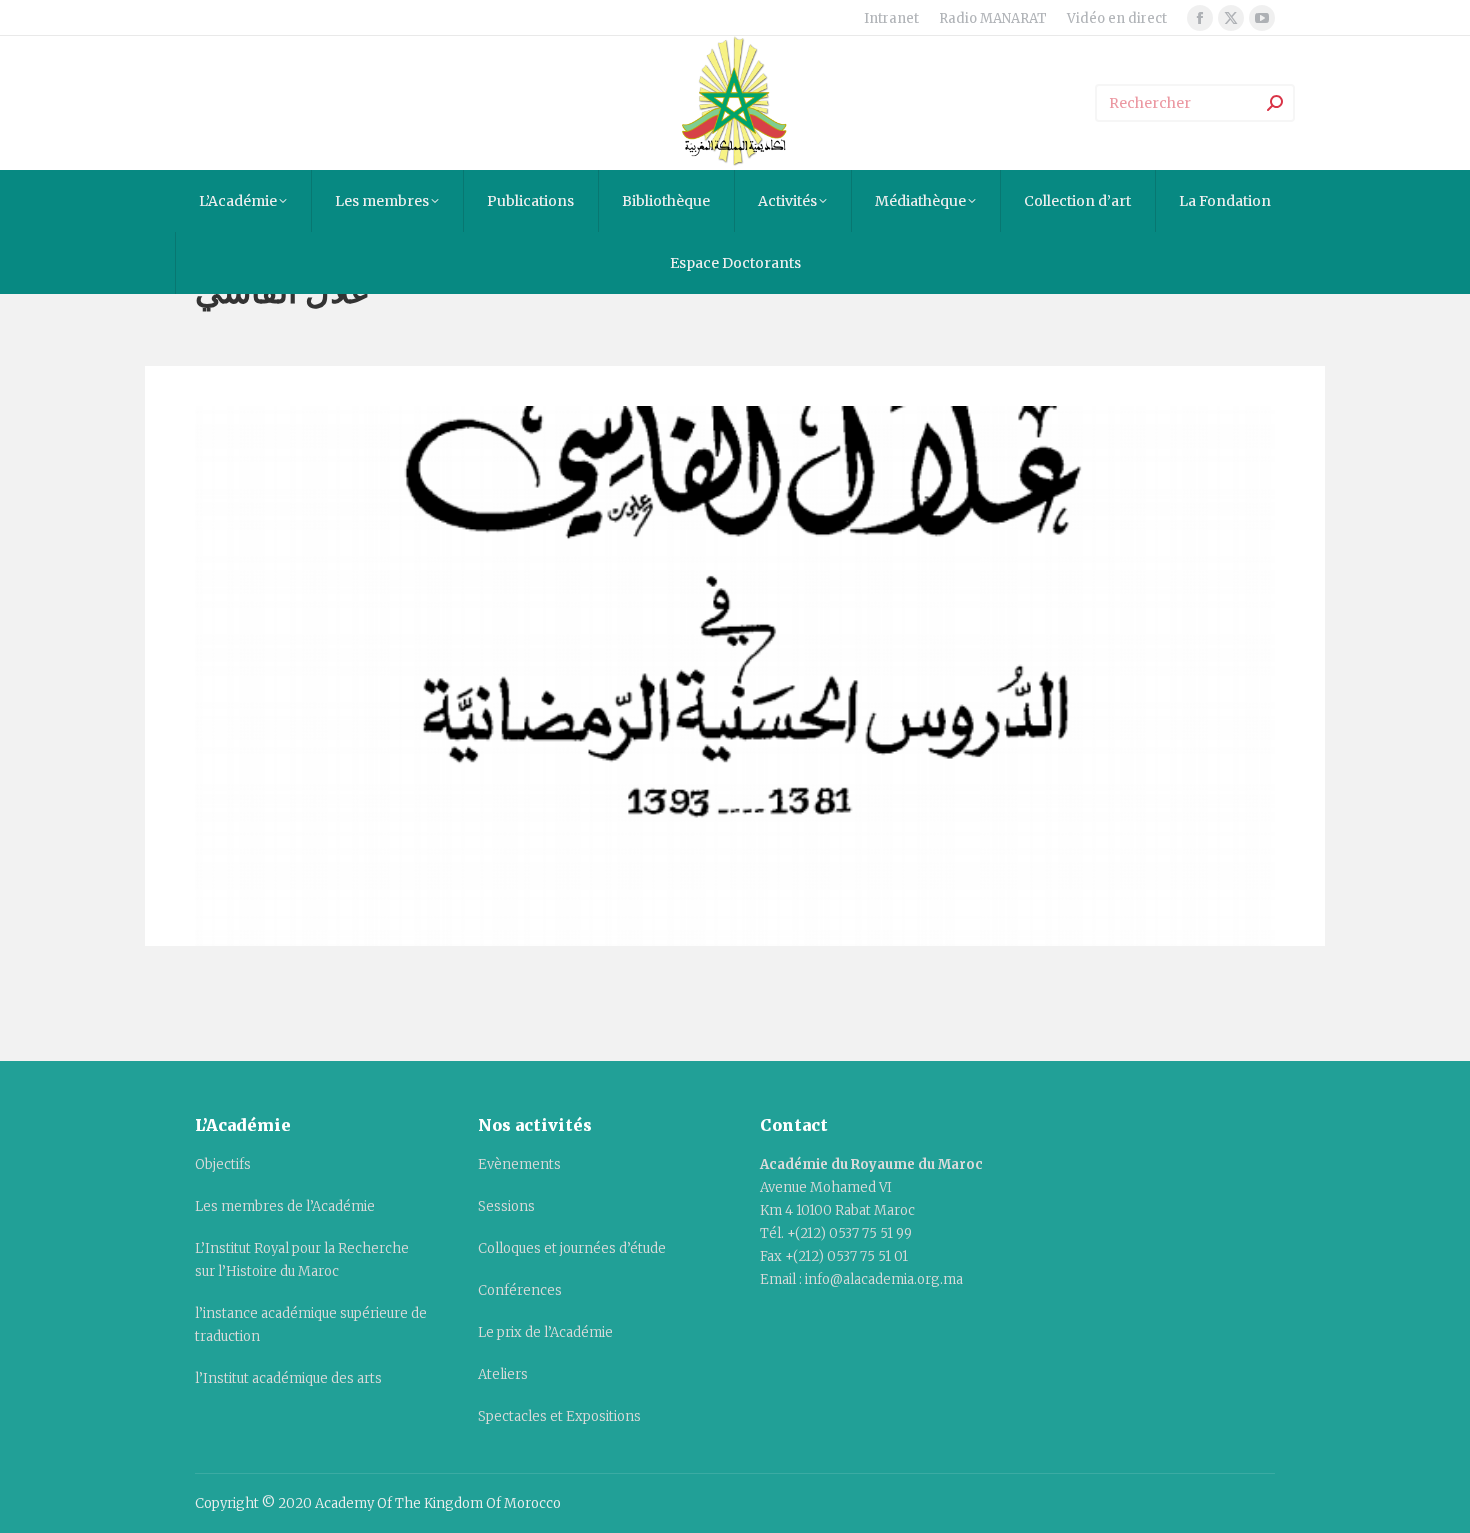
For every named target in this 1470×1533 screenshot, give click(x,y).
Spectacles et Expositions (559, 1416)
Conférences (520, 1290)
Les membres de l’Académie (285, 1206)
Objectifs (223, 1164)
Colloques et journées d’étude (572, 1248)
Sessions (506, 1206)
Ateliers (503, 1374)
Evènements (519, 1164)
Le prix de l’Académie (545, 1332)
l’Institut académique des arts (288, 1378)
